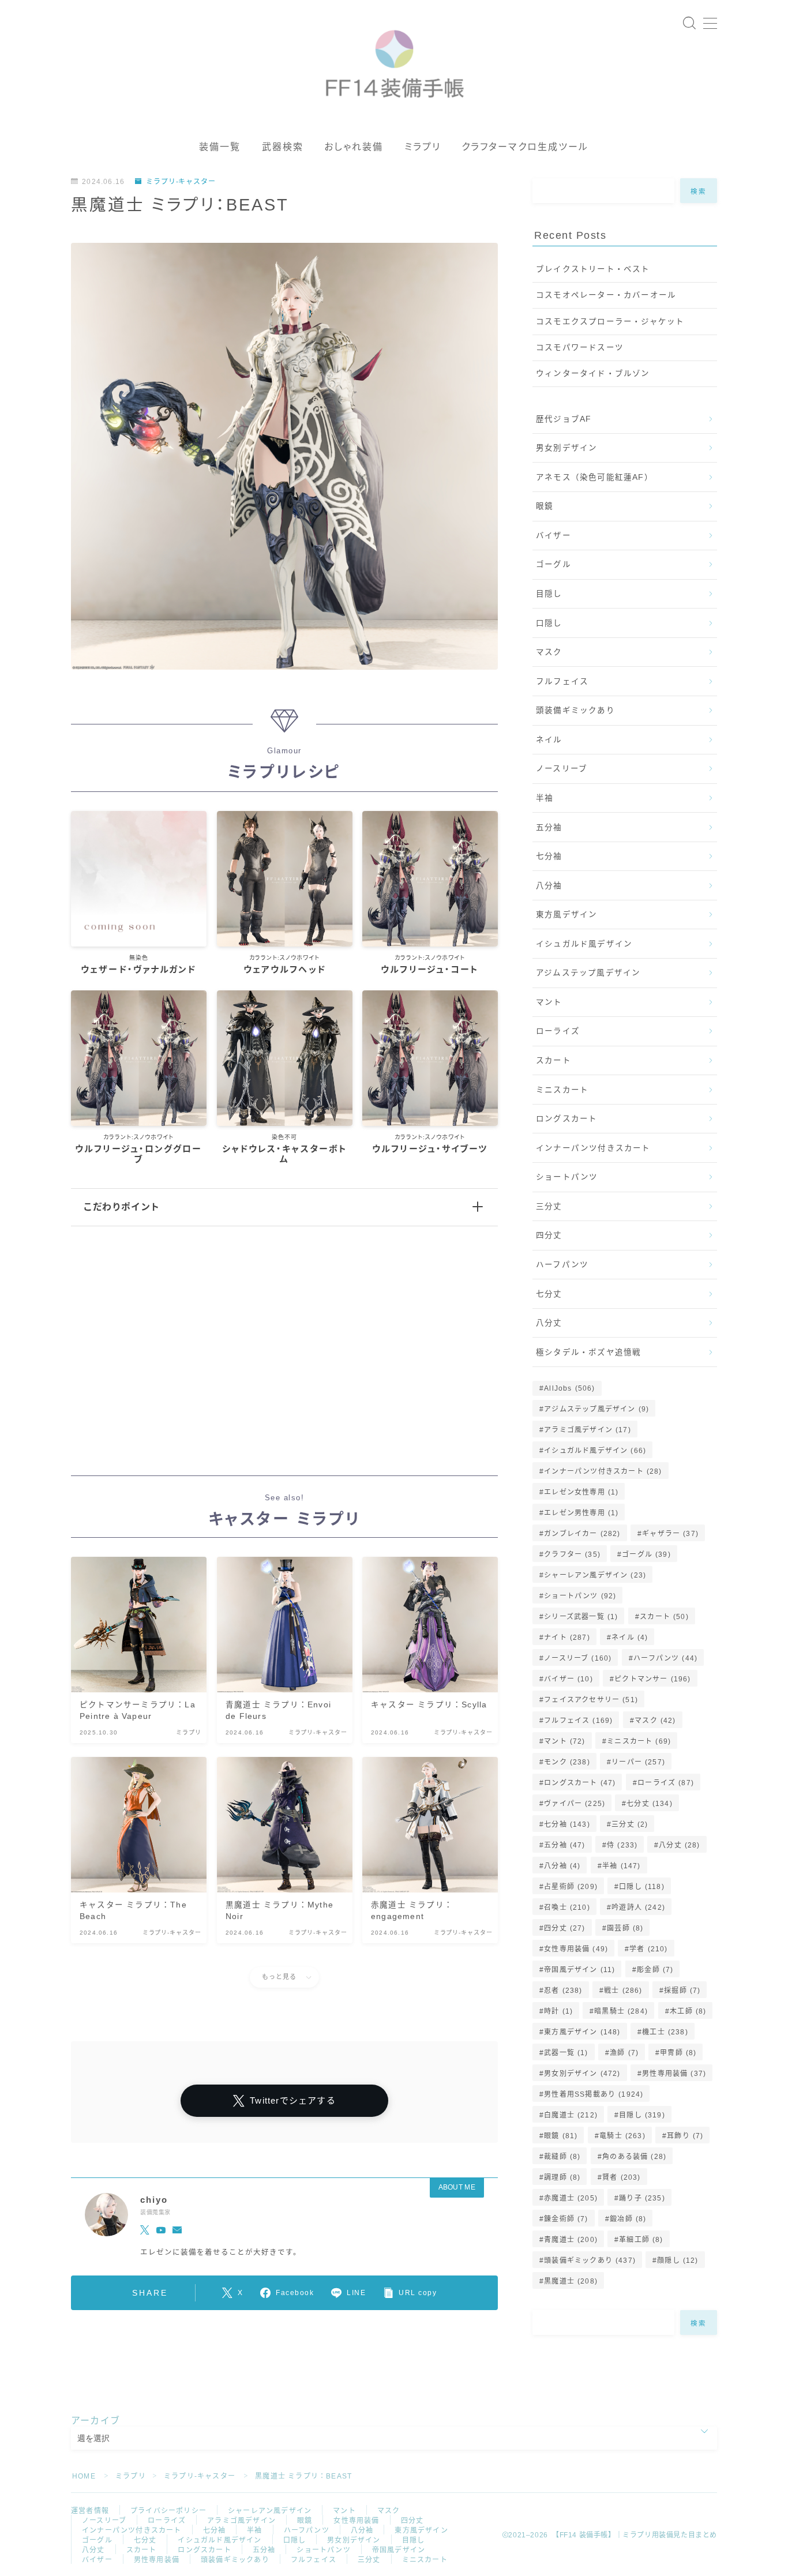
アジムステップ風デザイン (588, 973)
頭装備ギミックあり (575, 710)
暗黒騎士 (622, 2011)
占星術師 (571, 1887)
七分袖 (549, 856)
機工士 (665, 2032)
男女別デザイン (566, 448)
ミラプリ (423, 147)
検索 (699, 191)
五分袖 (549, 827)
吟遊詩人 (638, 1907)
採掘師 (682, 1991)
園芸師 (625, 1928)
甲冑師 (678, 2053)
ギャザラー (670, 1534)
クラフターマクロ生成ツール (525, 147)
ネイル (549, 740)
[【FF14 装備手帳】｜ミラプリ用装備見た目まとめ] (394, 59)
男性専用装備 (674, 2074)
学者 (649, 1949)
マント (549, 1002)
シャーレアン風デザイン (595, 1575)
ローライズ (558, 1031)
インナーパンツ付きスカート (593, 1148)
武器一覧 (566, 2053)
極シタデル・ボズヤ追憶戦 (588, 1352)
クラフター (572, 1554)
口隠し (549, 623)
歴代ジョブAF (564, 419)
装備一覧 (220, 147)
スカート (554, 1060)
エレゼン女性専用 (581, 1492)
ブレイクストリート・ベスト (593, 269)
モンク (567, 1762)
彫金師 (655, 1970)
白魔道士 (571, 2115)
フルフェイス (562, 681)
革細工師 (641, 2240)
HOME (84, 2476)
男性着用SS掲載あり (594, 2094)
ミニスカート (562, 1090)
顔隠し (678, 2260)
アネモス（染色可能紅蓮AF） (594, 477)
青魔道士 (571, 2240)
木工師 (688, 2011)
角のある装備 (634, 2157)
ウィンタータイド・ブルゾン (593, 373)
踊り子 (642, 2198)
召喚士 (567, 1907)
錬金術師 (566, 2219)
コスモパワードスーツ (580, 348)
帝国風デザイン (579, 1970)
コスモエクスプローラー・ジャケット (610, 322)
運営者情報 (90, 2511)
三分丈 (549, 1206)
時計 (558, 2011)
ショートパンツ (567, 1177)
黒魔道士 (571, 2281)
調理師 (562, 2177)
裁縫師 (562, 2157)
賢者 (621, 2177)
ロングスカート (566, 1119)
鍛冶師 (628, 2219)
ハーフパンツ (562, 1265)
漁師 (624, 2053)
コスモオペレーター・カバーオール (606, 295)
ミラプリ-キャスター (181, 182)
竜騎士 (622, 2136)
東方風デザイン (566, 915)
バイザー (554, 536)
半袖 (545, 798)
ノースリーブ (562, 769)
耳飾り (685, 2136)
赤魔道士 (571, 2198)
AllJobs (569, 1388)
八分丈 (549, 1323)
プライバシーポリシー (168, 2511)
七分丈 (549, 1294)
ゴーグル (554, 564)
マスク (549, 652)
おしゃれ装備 (354, 147)
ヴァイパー (575, 1804)
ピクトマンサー (652, 1679)
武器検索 (283, 147)
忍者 (563, 1991)
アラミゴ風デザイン (588, 1430)
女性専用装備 (576, 1949)
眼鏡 (545, 506)
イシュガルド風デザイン (584, 944)
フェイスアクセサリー (591, 1700)
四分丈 (549, 1235)
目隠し (549, 594)
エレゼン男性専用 (581, 1513)
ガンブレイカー (582, 1534)
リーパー (638, 1762)
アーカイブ (95, 2421)
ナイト (567, 1638)
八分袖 (549, 886)
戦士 (623, 1991)
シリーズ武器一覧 (581, 1617)
